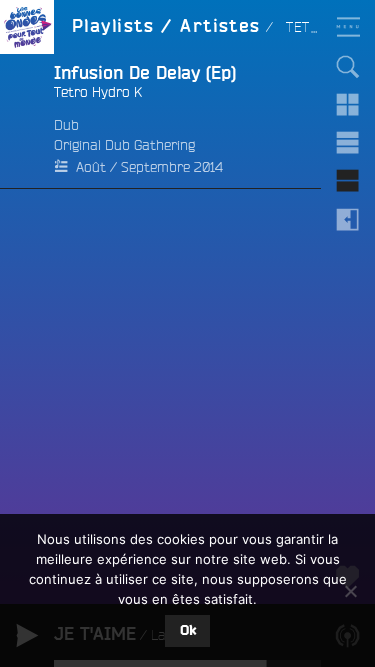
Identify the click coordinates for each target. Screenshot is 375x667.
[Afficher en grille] (348, 105)
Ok (188, 631)
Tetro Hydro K (98, 92)
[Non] (350, 591)
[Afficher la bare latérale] (348, 219)
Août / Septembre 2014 (149, 167)
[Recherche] (348, 67)
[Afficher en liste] (348, 143)
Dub (66, 125)
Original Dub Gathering (124, 145)
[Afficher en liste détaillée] (348, 181)
